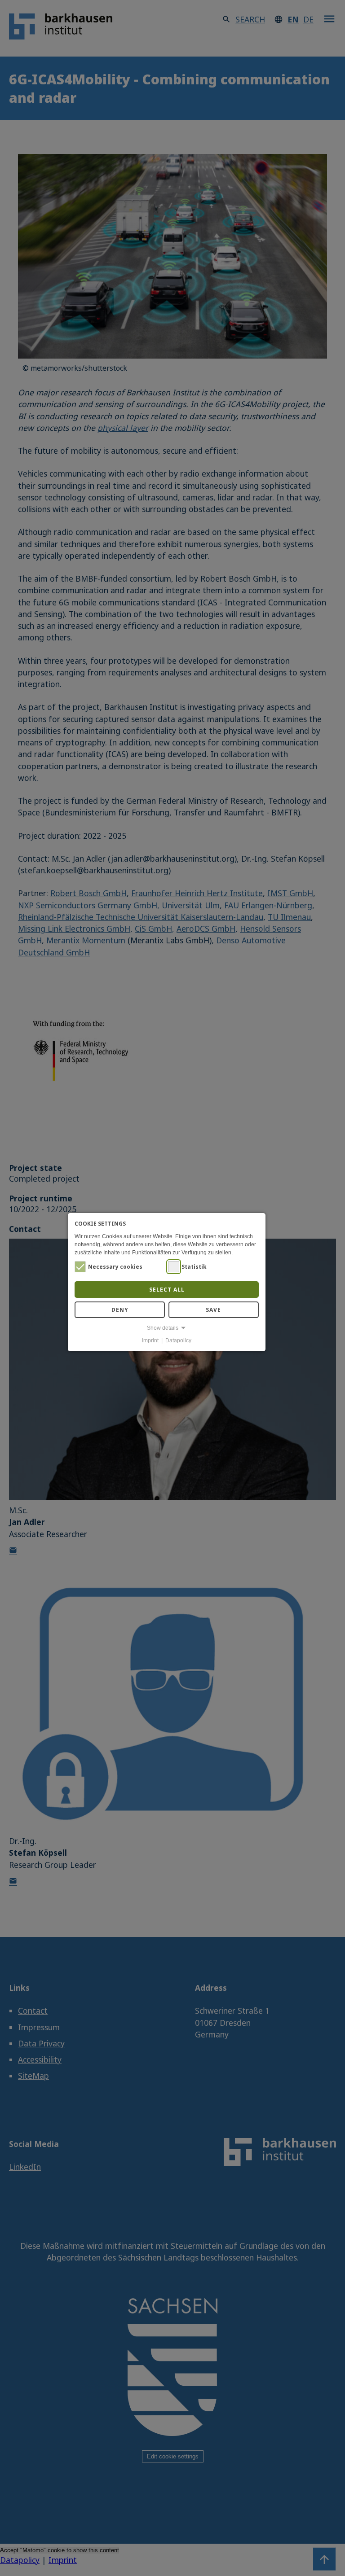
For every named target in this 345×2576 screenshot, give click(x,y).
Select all (167, 1290)
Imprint (150, 1341)
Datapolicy (178, 1341)
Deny (120, 1310)
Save (213, 1310)
